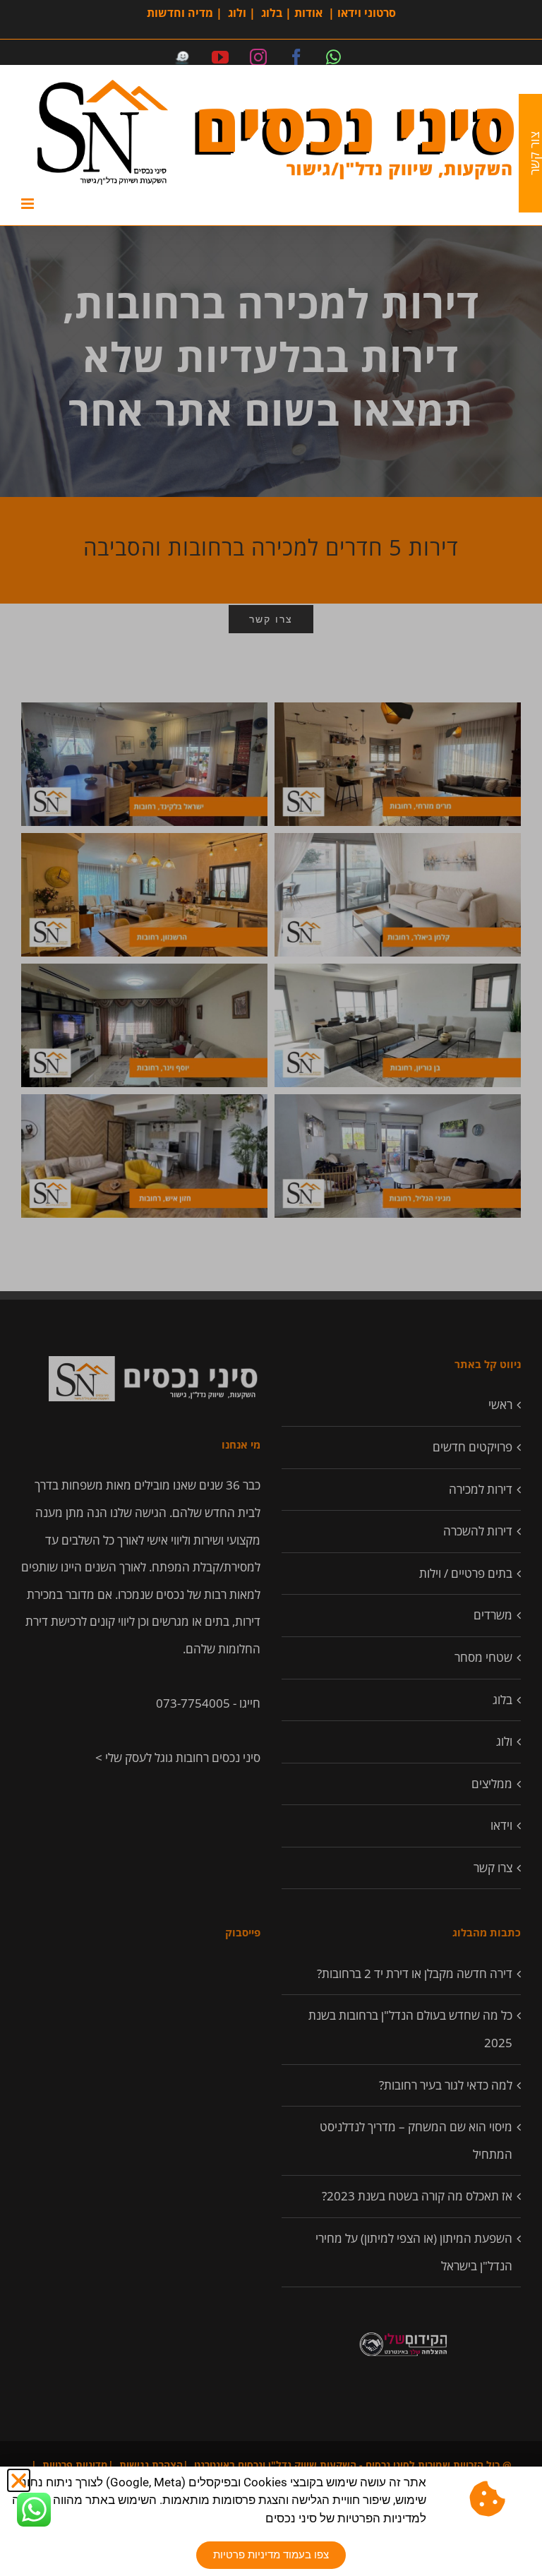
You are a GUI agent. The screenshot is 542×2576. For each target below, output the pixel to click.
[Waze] (182, 57)
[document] (271, 1288)
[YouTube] (220, 57)
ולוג (237, 13)
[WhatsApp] (333, 57)
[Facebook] (296, 57)
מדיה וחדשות (180, 13)
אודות (308, 13)
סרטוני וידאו (367, 13)
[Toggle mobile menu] (29, 204)
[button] (19, 2480)
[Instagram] (258, 57)
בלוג (272, 13)
